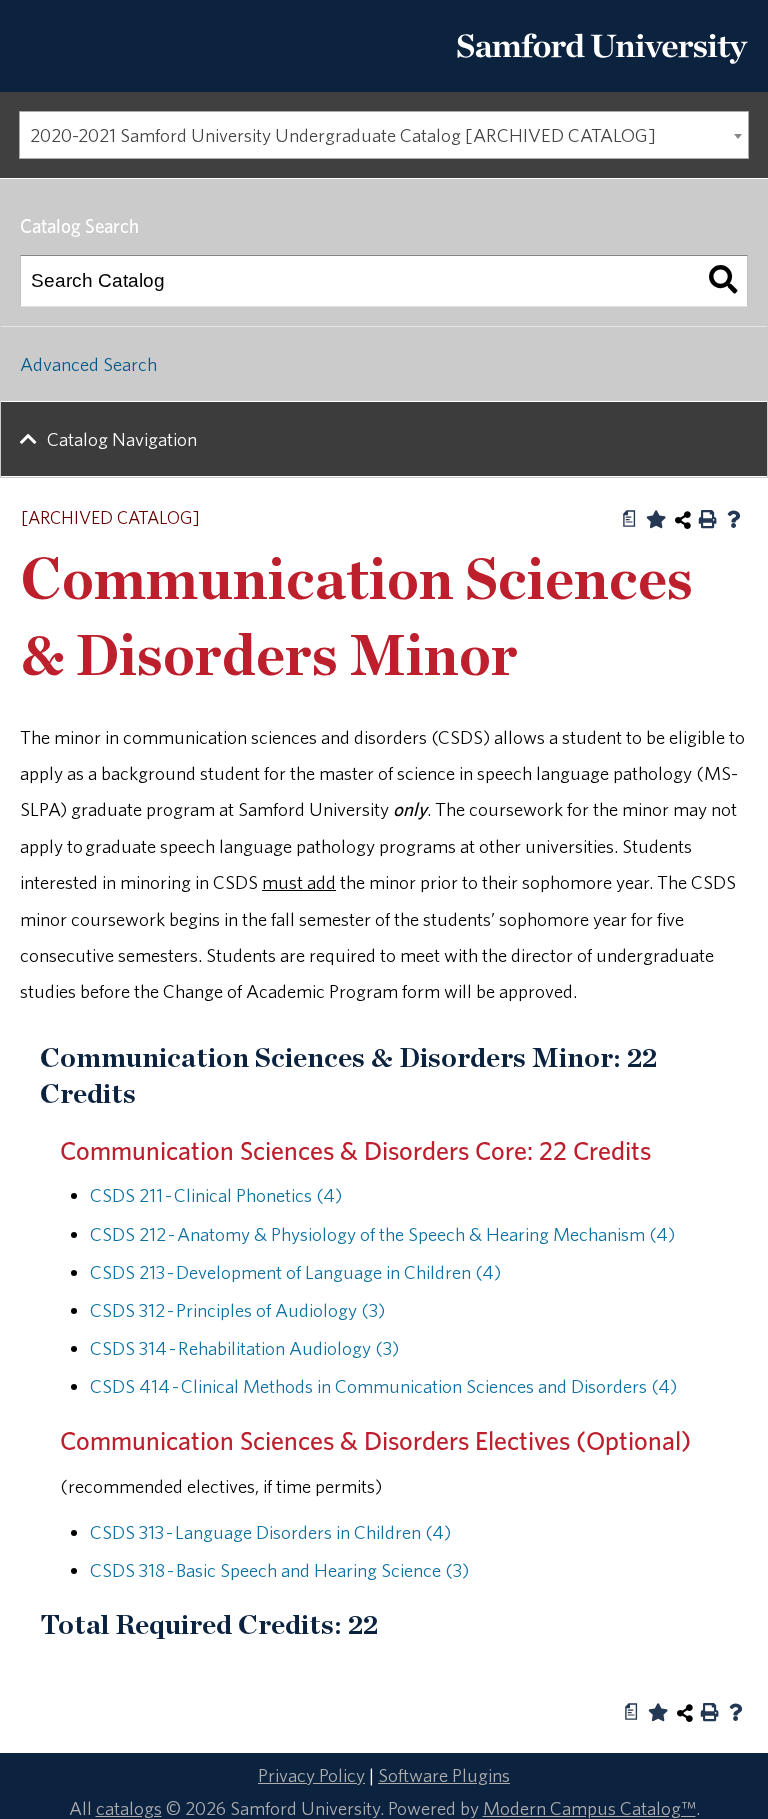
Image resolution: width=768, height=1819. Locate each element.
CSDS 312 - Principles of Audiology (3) (237, 1310)
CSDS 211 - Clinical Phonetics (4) (216, 1195)
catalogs (129, 1808)
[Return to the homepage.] (602, 71)
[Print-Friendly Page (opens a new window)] (708, 519)
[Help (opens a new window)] (734, 519)
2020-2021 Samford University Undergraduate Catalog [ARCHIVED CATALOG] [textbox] (343, 135)
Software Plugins (444, 1775)
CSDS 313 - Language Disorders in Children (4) (270, 1532)
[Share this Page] (683, 520)
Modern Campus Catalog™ (589, 1808)
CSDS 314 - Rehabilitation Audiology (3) (244, 1348)
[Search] (723, 281)
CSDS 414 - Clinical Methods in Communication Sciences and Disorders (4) (383, 1386)
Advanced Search (88, 364)
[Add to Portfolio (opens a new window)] (656, 519)
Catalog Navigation (122, 439)
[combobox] (384, 135)
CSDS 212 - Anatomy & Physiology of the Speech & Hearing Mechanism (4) (382, 1234)
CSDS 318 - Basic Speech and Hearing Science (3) (279, 1570)
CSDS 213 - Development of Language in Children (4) (295, 1272)
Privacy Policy (311, 1775)
